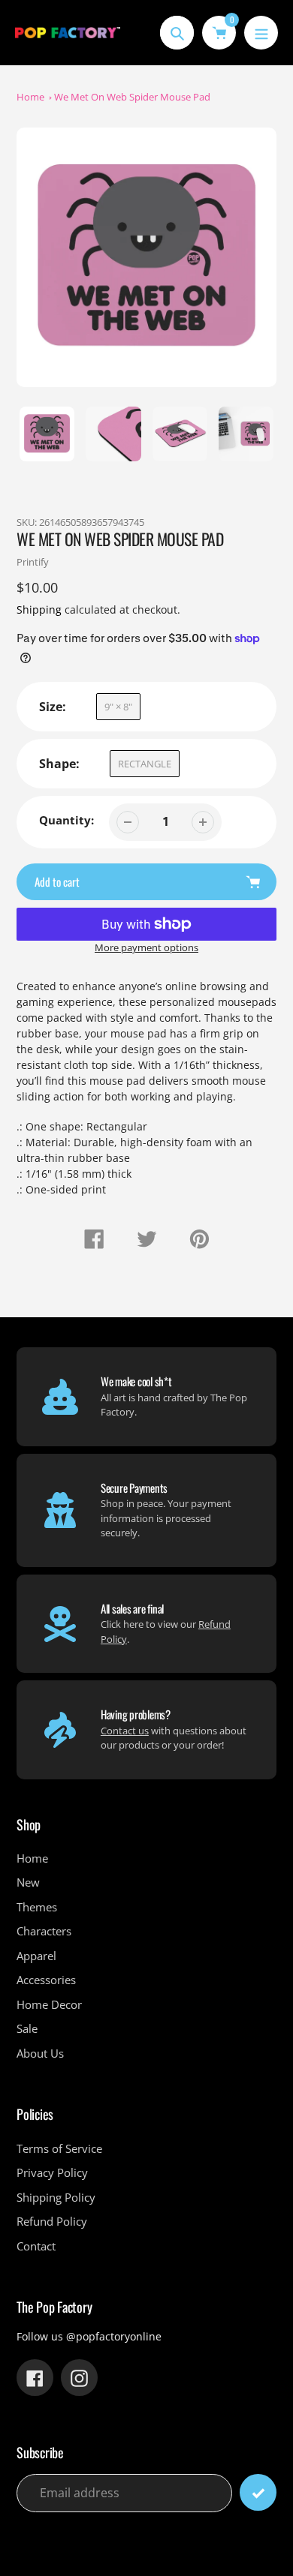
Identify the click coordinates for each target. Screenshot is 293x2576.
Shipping (39, 609)
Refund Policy (52, 2221)
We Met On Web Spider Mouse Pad (132, 97)
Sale (27, 2028)
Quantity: (66, 820)
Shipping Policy (56, 2197)
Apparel (36, 1956)
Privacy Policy (52, 2172)
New (28, 1882)
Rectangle (145, 764)
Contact (36, 2246)
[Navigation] (261, 33)
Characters (44, 1931)
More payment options (146, 947)
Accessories (46, 1980)
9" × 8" (118, 707)
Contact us (125, 1731)
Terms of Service (59, 2148)
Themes (37, 1907)
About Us (40, 2053)
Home (30, 97)
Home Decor (49, 2004)
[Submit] (258, 2492)
